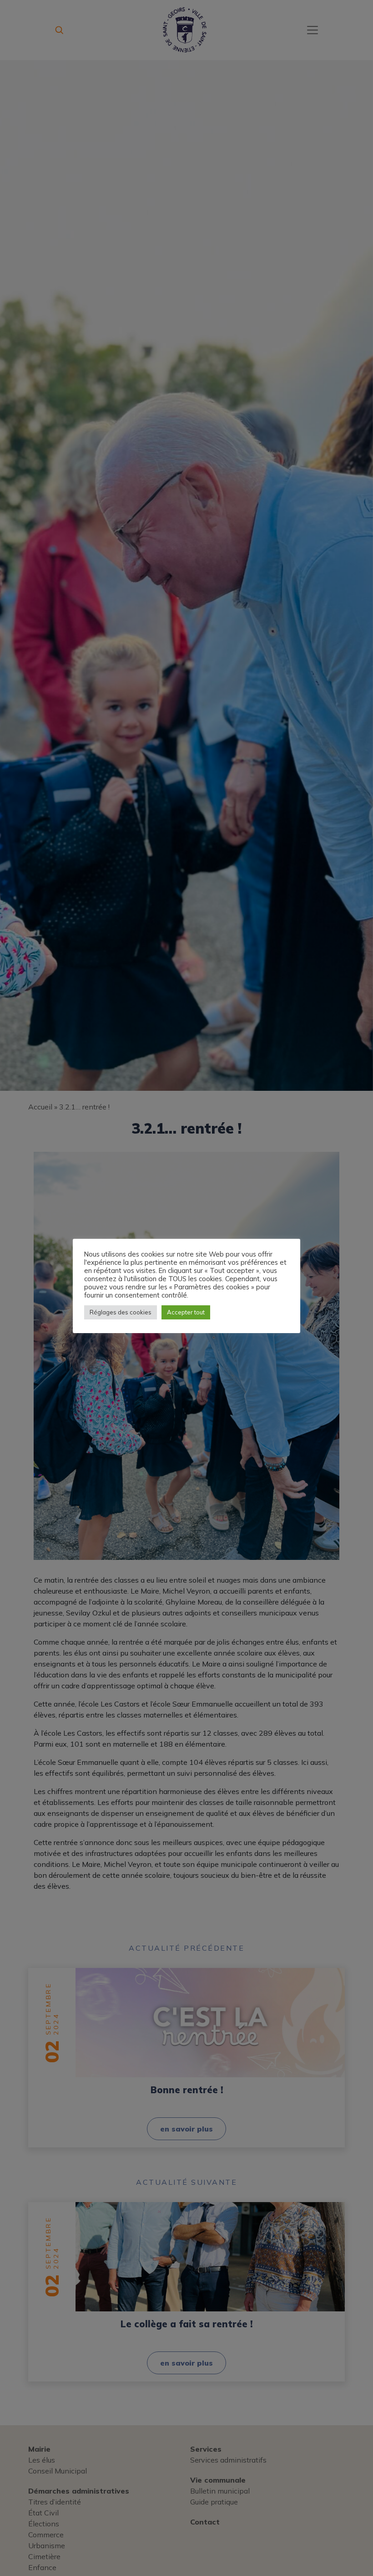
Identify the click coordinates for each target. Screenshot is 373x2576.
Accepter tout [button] (186, 1312)
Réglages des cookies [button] (121, 1312)
